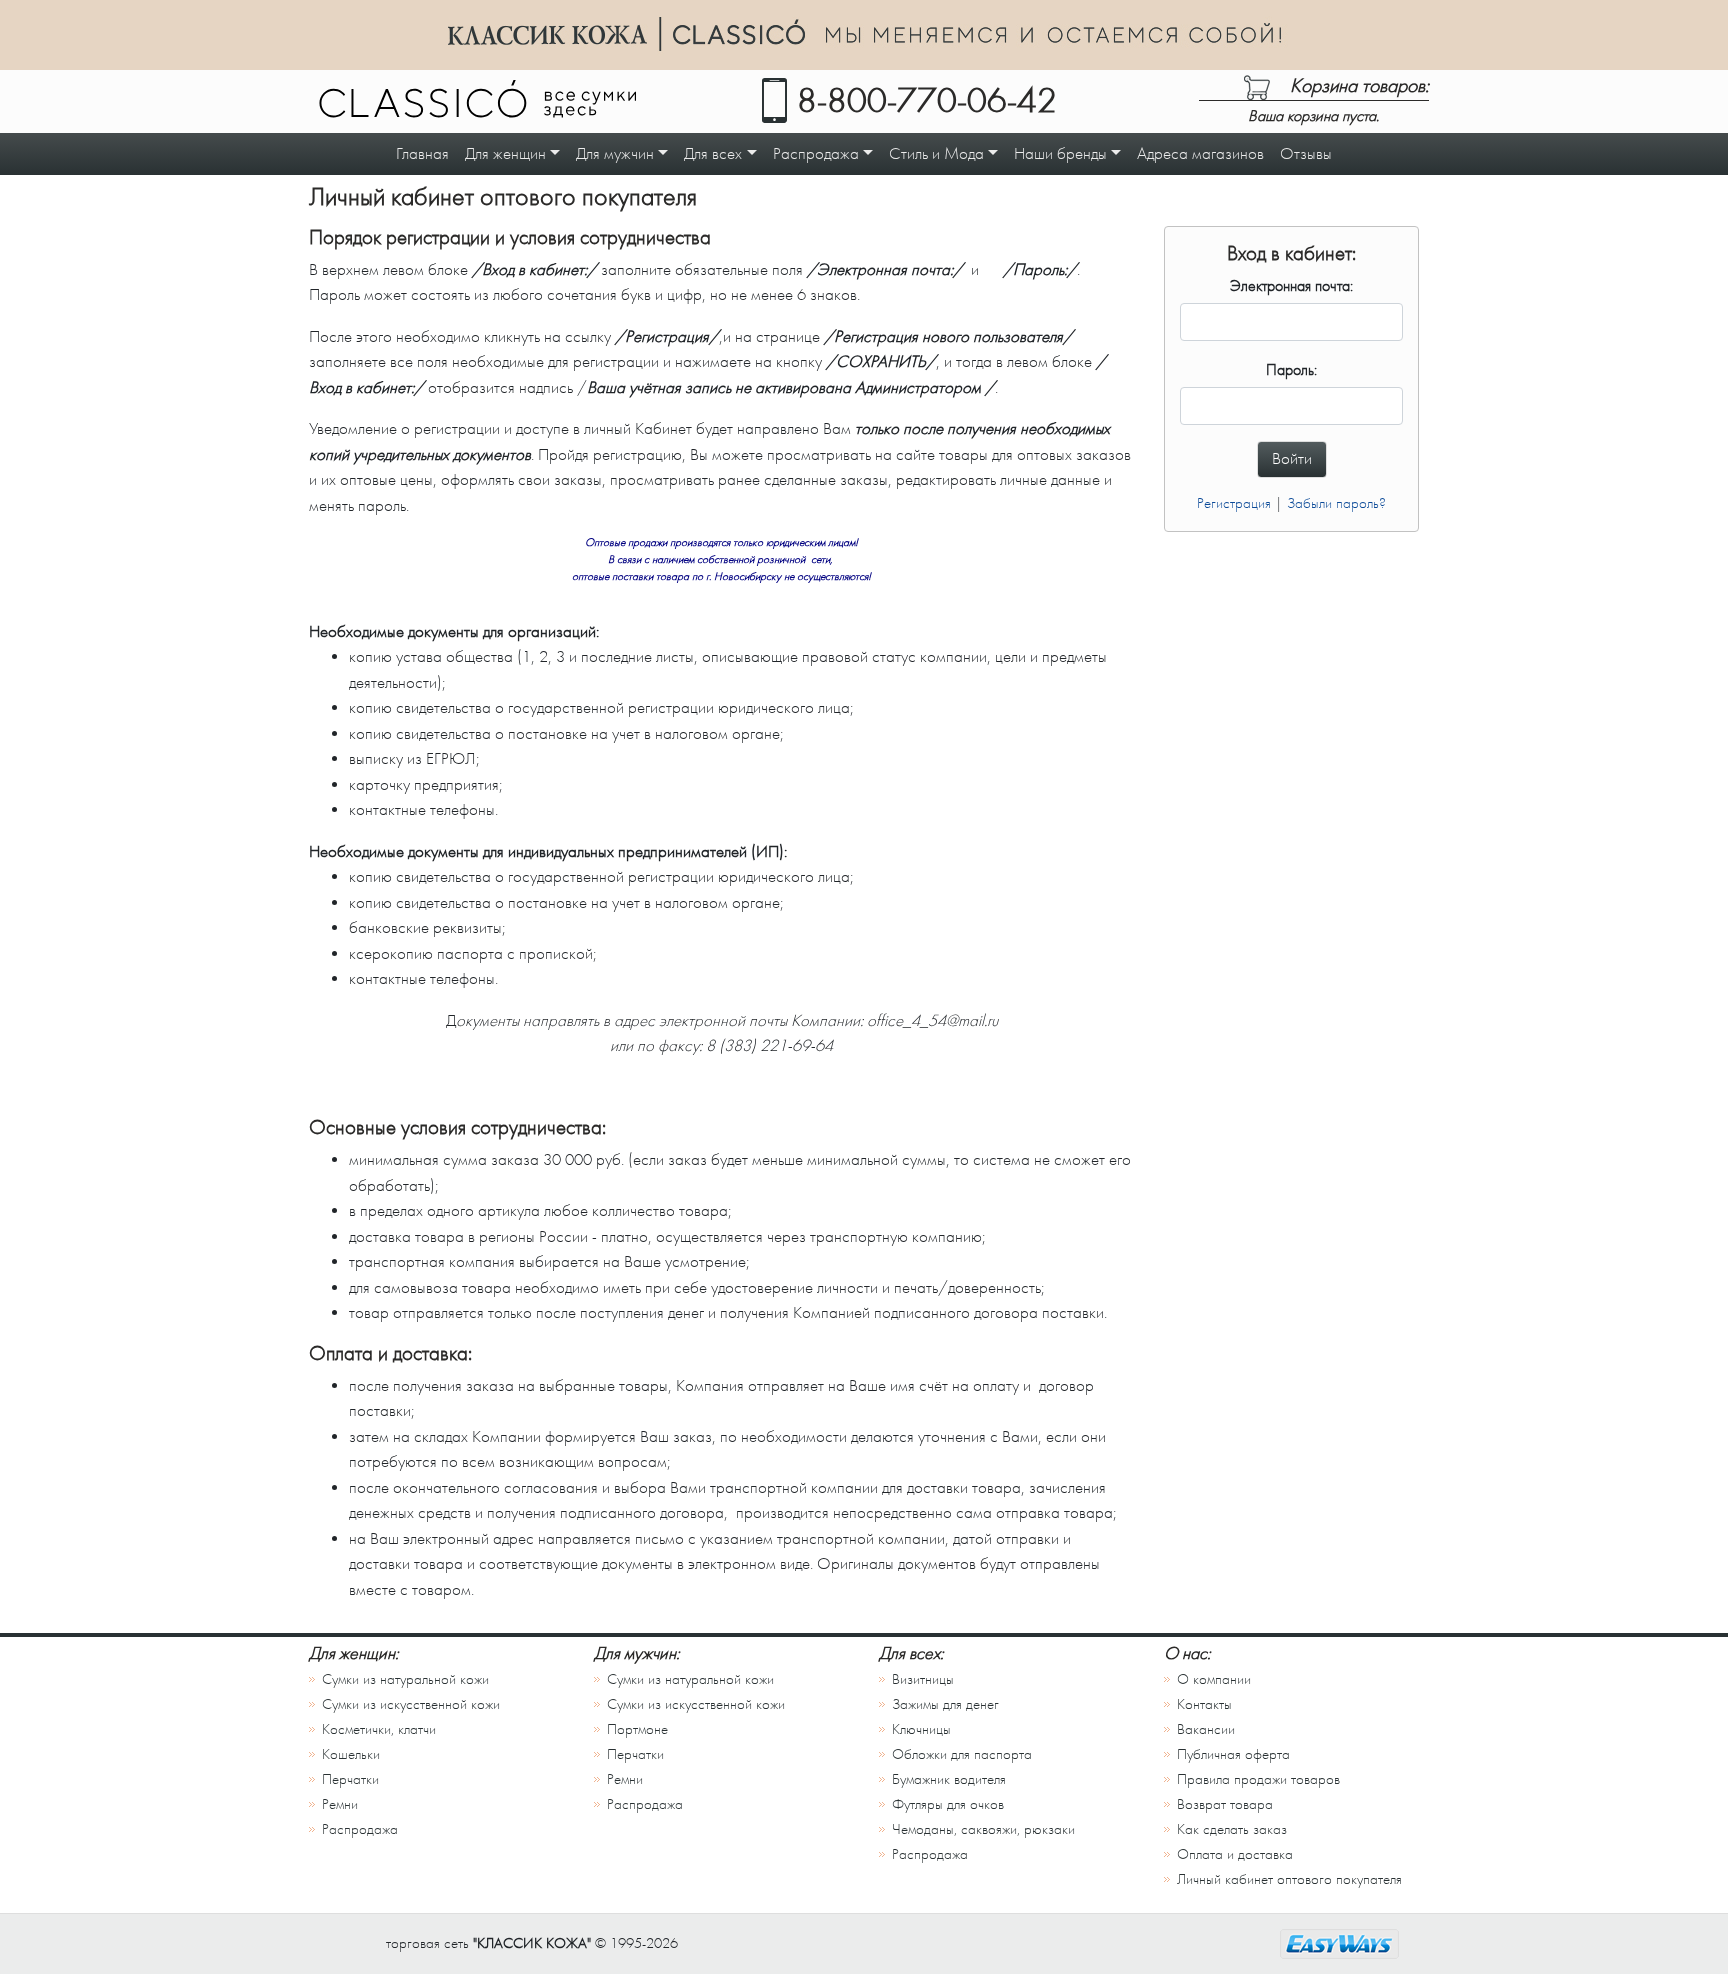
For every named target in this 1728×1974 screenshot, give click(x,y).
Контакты (1204, 1704)
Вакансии (1206, 1729)
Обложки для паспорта (962, 1754)
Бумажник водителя (949, 1779)
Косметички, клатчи (379, 1729)
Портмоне (637, 1729)
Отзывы (1306, 153)
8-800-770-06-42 (927, 101)
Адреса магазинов (1200, 153)
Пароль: (1291, 370)
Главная (422, 153)
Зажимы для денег (945, 1704)
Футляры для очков (948, 1804)
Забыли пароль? (1336, 503)
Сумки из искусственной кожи (411, 1704)
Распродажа (360, 1829)
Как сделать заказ (1232, 1829)
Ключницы (921, 1729)
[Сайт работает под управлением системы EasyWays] (1339, 1944)
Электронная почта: (1291, 286)
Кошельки (351, 1754)
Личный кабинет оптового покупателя (1289, 1879)
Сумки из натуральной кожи (405, 1679)
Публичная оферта (1233, 1754)
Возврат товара (1225, 1804)
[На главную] (477, 103)
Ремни (340, 1804)
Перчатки (350, 1779)
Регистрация (1234, 503)
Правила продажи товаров (1258, 1779)
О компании (1214, 1679)
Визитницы (923, 1679)
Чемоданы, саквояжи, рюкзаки (983, 1829)
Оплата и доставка (1235, 1854)
